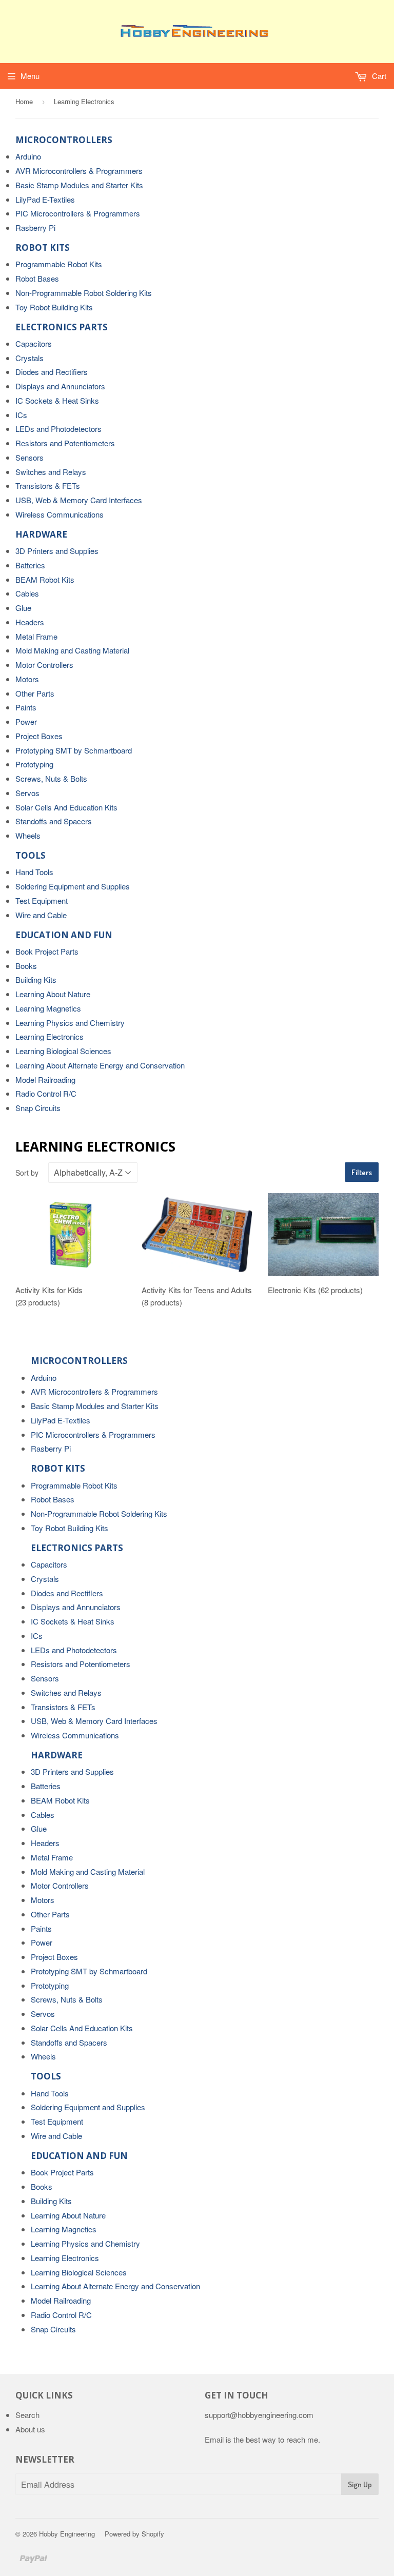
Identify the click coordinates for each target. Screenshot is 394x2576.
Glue (23, 608)
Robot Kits (43, 247)
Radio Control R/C (46, 1093)
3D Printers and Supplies (57, 551)
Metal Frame (36, 636)
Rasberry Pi (35, 227)
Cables (27, 593)
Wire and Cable (41, 915)
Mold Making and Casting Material (72, 650)
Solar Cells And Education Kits (66, 807)
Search (27, 2415)
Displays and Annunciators (60, 386)
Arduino (28, 156)
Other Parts (35, 693)
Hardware (41, 534)
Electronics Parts (62, 327)
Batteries (30, 565)
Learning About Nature (53, 994)
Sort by (27, 1173)
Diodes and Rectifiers (52, 372)
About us (30, 2429)
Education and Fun (64, 935)
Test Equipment (42, 900)
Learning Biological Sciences (63, 1051)
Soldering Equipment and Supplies (73, 886)
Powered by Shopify (134, 2534)
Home (24, 101)
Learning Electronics (50, 1036)
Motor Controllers (44, 665)
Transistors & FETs (48, 486)
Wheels (28, 835)
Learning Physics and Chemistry (70, 1023)
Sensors (29, 457)
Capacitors (34, 343)
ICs (21, 415)
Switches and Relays (51, 472)
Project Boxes (39, 736)
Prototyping (34, 764)
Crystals (29, 358)
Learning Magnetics (48, 1008)
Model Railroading (45, 1079)
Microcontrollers (64, 140)
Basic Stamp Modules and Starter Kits (79, 185)
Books (26, 966)
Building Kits (36, 979)
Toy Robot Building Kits (54, 307)
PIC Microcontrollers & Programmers (78, 213)
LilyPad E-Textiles (45, 199)
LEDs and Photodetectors (58, 429)
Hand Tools (34, 872)
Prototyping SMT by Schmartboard (74, 750)
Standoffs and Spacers (54, 821)
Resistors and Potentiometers (65, 443)
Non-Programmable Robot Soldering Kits (84, 293)
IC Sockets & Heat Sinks (57, 400)
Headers (30, 622)
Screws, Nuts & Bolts (51, 778)
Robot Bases (37, 278)
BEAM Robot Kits (45, 579)
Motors (27, 679)
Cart (378, 76)
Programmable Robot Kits (59, 264)
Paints (26, 707)
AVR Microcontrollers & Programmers (79, 171)
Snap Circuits (38, 1108)
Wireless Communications (60, 514)
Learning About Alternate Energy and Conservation (100, 1065)
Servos (27, 793)
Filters (362, 1172)
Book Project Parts (47, 951)
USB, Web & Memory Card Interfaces (79, 500)
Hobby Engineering (67, 2534)
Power (26, 721)
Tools (31, 855)
